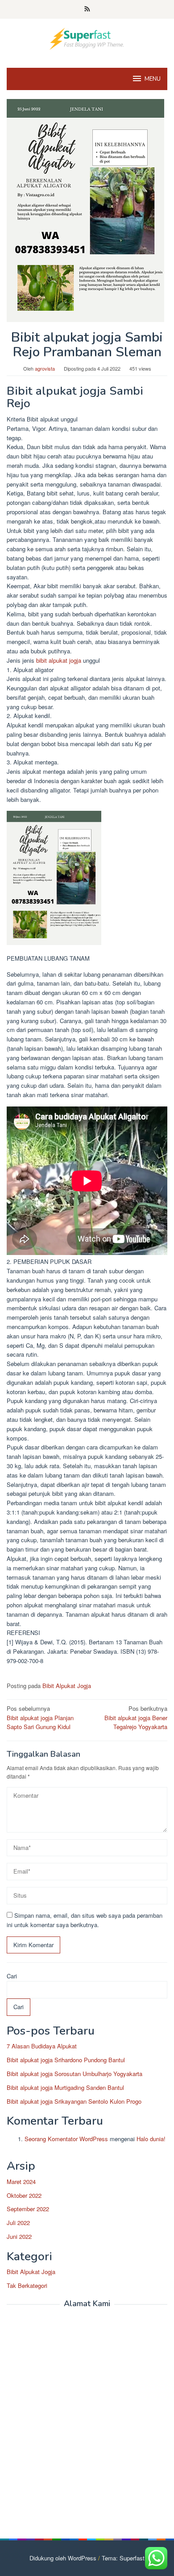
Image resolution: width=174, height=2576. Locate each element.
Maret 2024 (21, 2182)
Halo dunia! (151, 2139)
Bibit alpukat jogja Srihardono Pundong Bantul (66, 2060)
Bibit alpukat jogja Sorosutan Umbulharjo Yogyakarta (75, 2074)
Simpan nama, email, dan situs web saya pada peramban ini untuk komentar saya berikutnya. (85, 1920)
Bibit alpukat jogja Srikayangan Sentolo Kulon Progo (74, 2101)
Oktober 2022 (24, 2195)
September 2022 (28, 2209)
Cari (12, 1976)
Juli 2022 (18, 2223)
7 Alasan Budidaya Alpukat (42, 2046)
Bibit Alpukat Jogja (67, 1686)
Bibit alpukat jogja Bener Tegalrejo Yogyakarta (136, 1718)
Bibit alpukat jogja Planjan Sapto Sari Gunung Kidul (40, 1718)
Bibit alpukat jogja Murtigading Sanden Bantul (65, 2087)
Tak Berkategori (27, 2285)
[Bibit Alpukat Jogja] (87, 38)
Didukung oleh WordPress (63, 2558)
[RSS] (87, 9)
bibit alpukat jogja (59, 660)
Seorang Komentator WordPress (66, 2139)
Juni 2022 (19, 2236)
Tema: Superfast (123, 2558)
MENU (153, 79)
